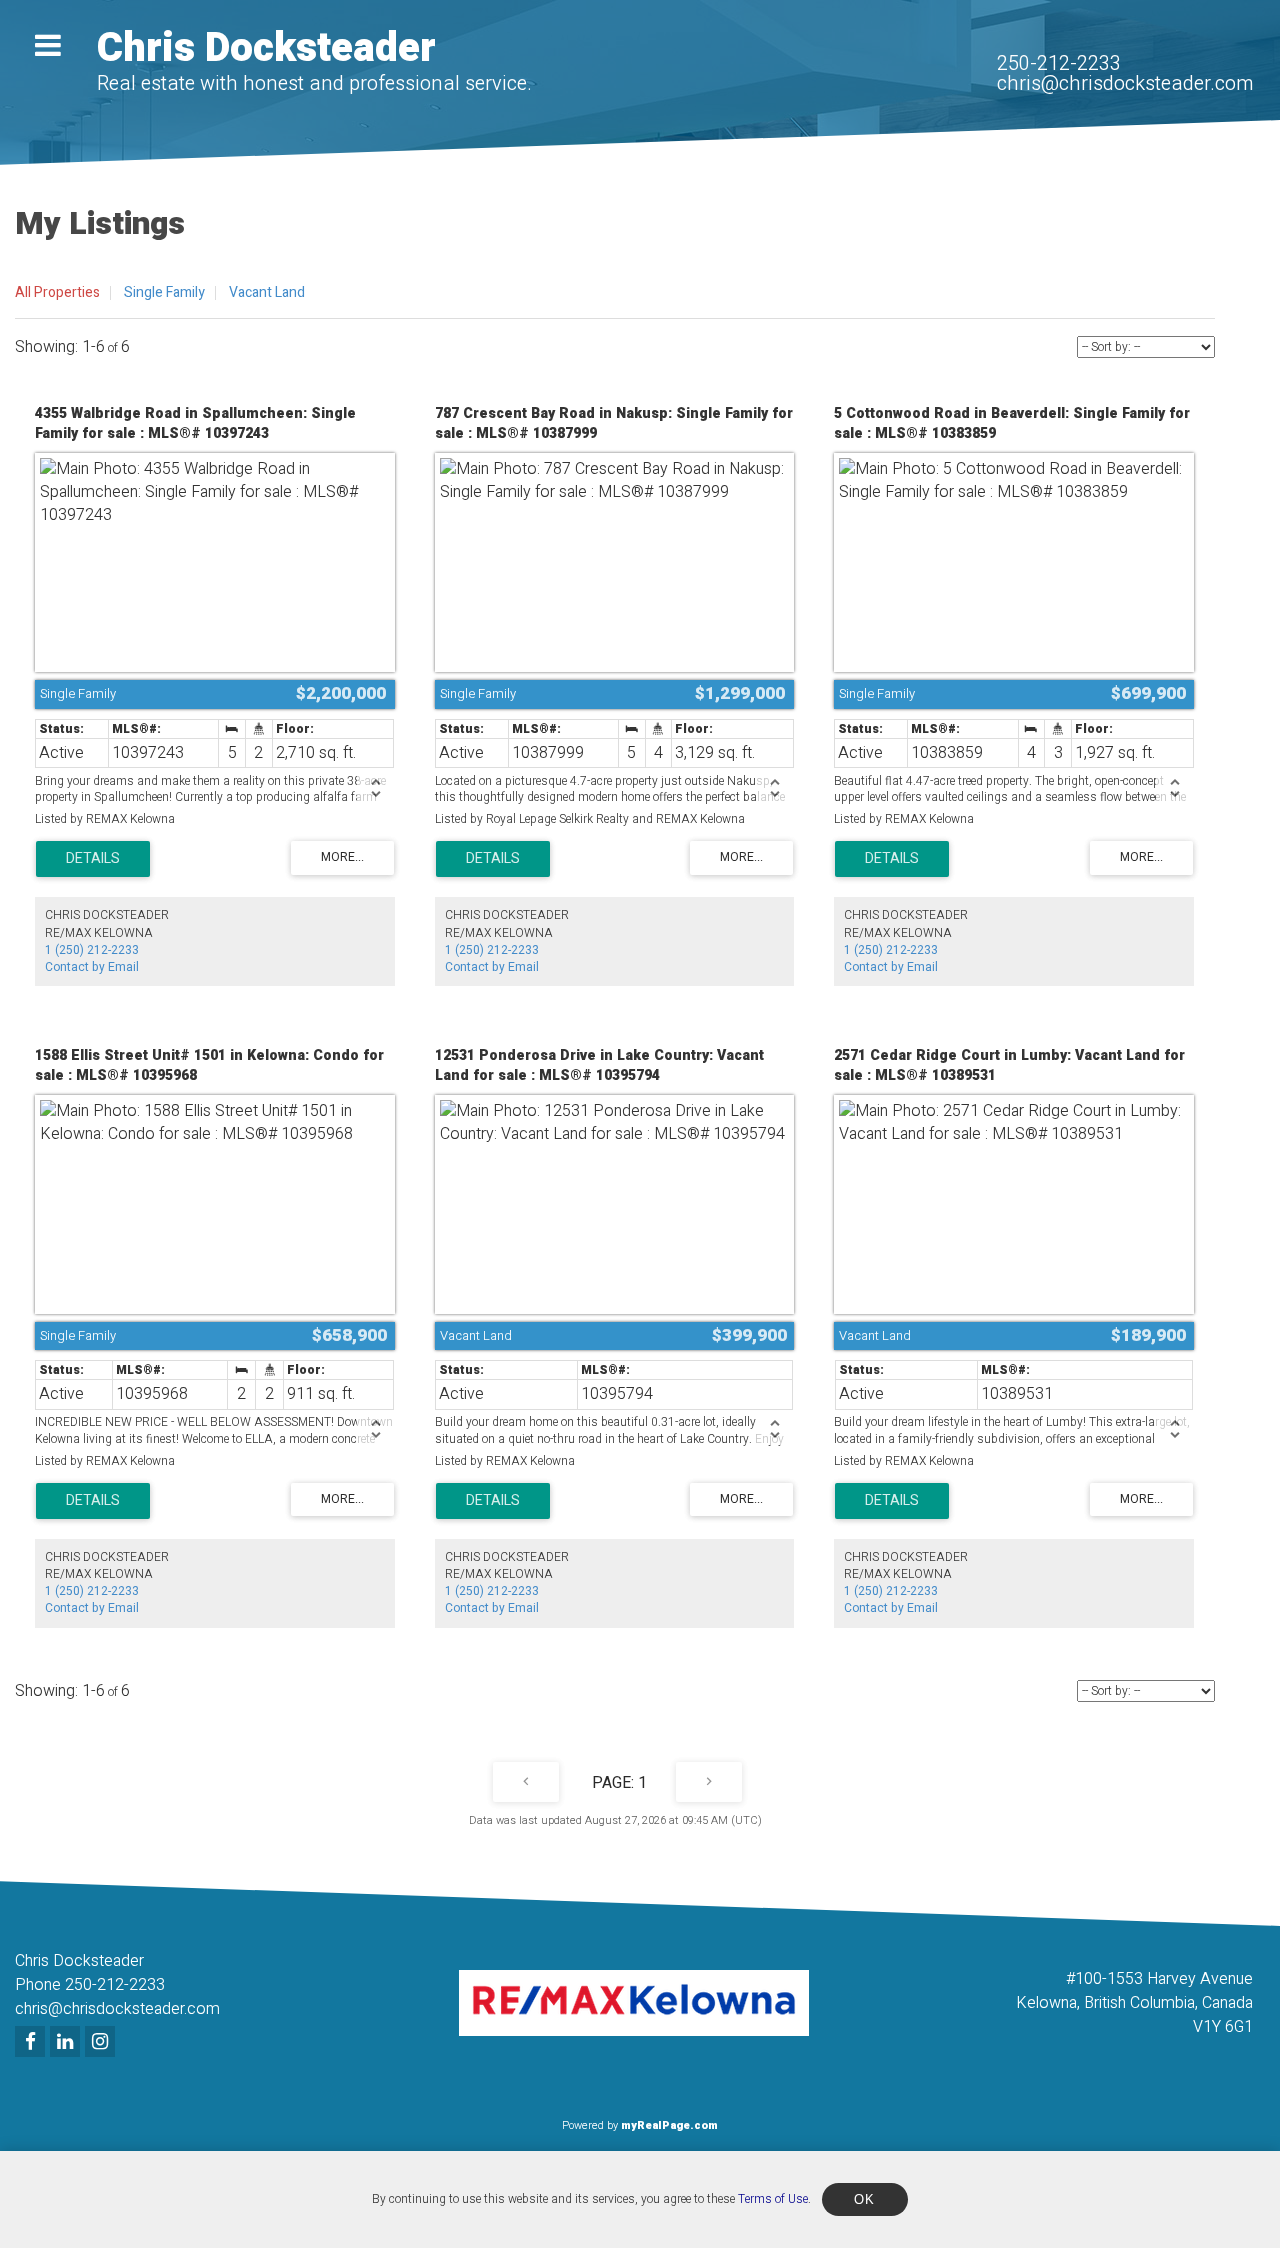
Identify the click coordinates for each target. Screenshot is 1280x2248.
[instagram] (102, 2043)
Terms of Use (773, 2199)
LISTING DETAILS (93, 859)
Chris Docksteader (266, 48)
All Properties (57, 292)
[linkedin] (67, 2043)
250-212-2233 (1059, 63)
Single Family (164, 292)
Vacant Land (267, 292)
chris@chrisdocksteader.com (1125, 83)
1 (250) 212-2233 (92, 950)
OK (865, 2199)
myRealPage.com (669, 2125)
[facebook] (32, 2043)
